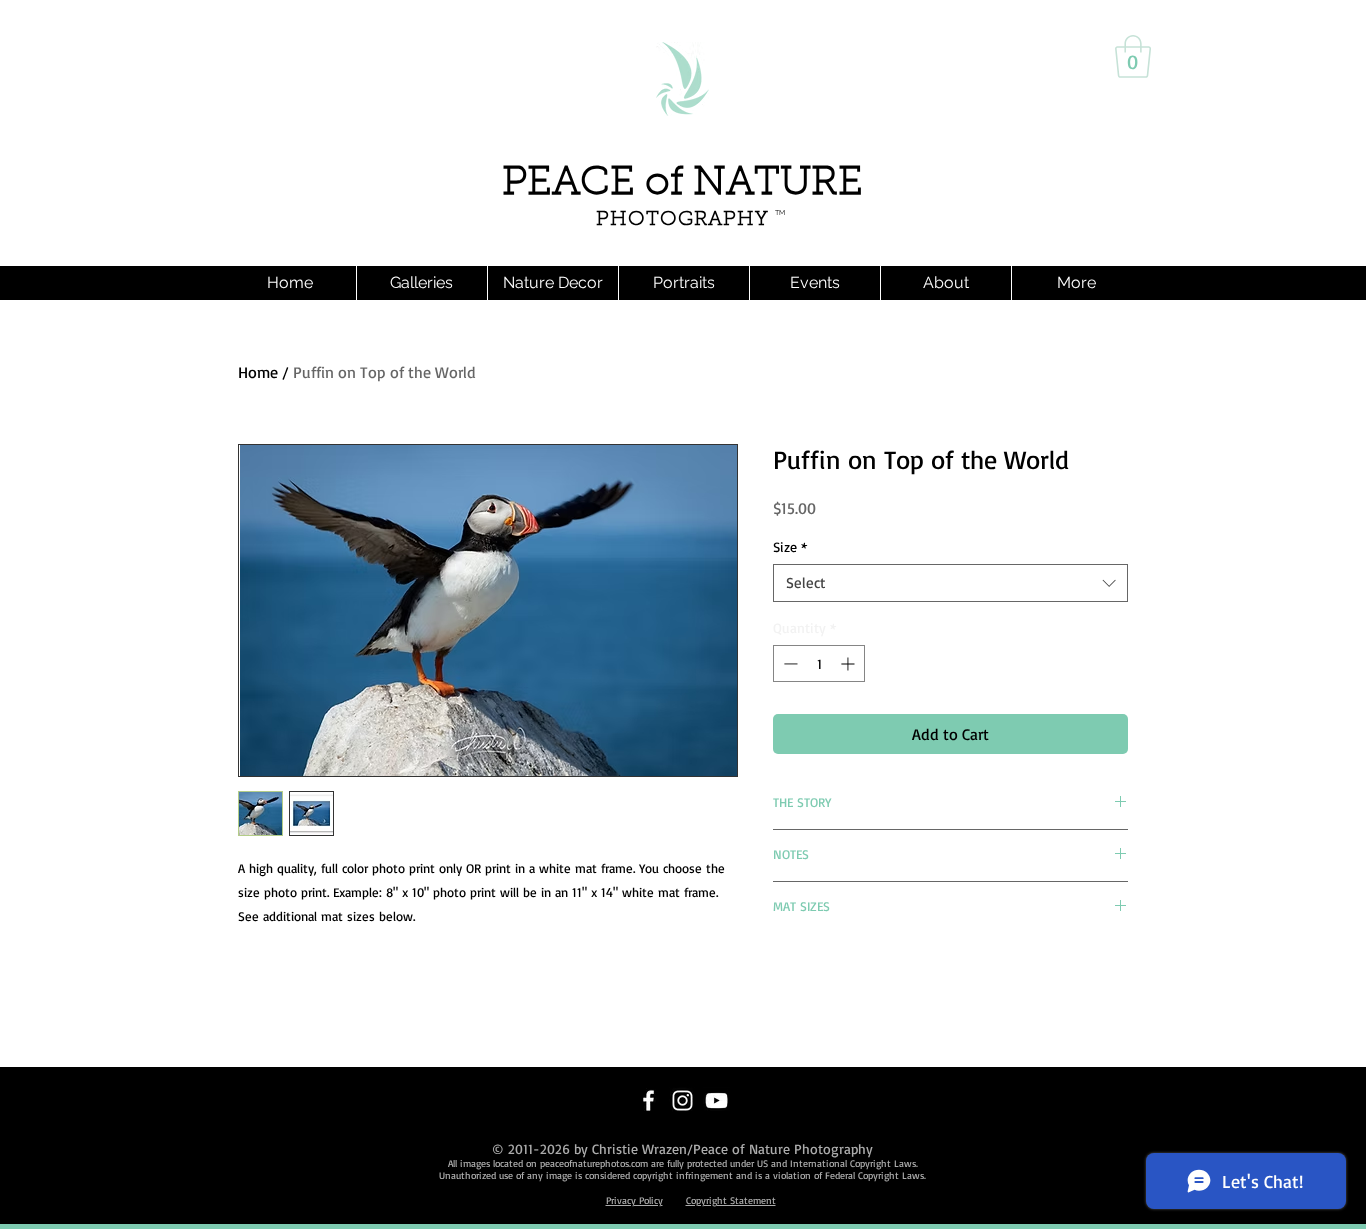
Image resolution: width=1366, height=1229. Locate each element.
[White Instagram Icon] (682, 1100)
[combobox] (950, 583)
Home (258, 372)
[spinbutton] (819, 663)
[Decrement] (788, 663)
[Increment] (849, 663)
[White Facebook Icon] (648, 1100)
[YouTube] (716, 1100)
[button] (1133, 56)
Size (790, 546)
